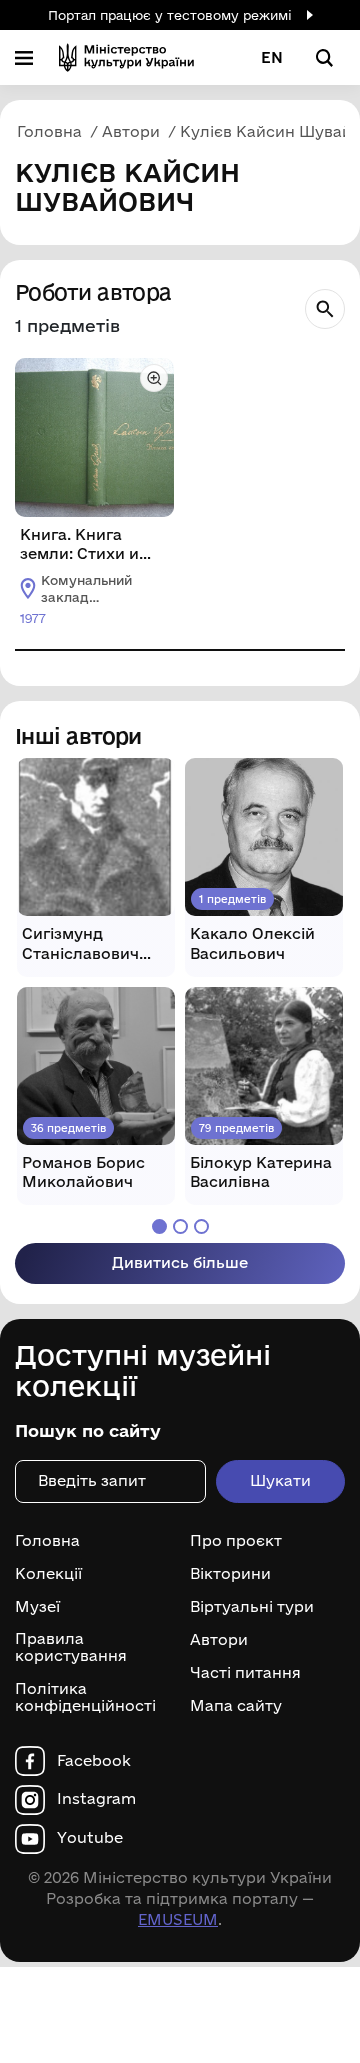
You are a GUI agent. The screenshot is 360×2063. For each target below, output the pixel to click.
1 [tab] (159, 1226)
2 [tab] (180, 1226)
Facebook (94, 1761)
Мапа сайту (236, 1706)
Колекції (48, 1574)
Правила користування (71, 1647)
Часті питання (245, 1673)
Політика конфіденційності (85, 1697)
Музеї (37, 1607)
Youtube (90, 1838)
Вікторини (230, 1574)
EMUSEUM (178, 1919)
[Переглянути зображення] (154, 378)
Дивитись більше (180, 1262)
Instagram (96, 1799)
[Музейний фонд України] (126, 57)
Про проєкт (236, 1541)
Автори (219, 1640)
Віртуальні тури (252, 1607)
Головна (47, 1541)
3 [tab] (201, 1226)
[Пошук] (325, 309)
